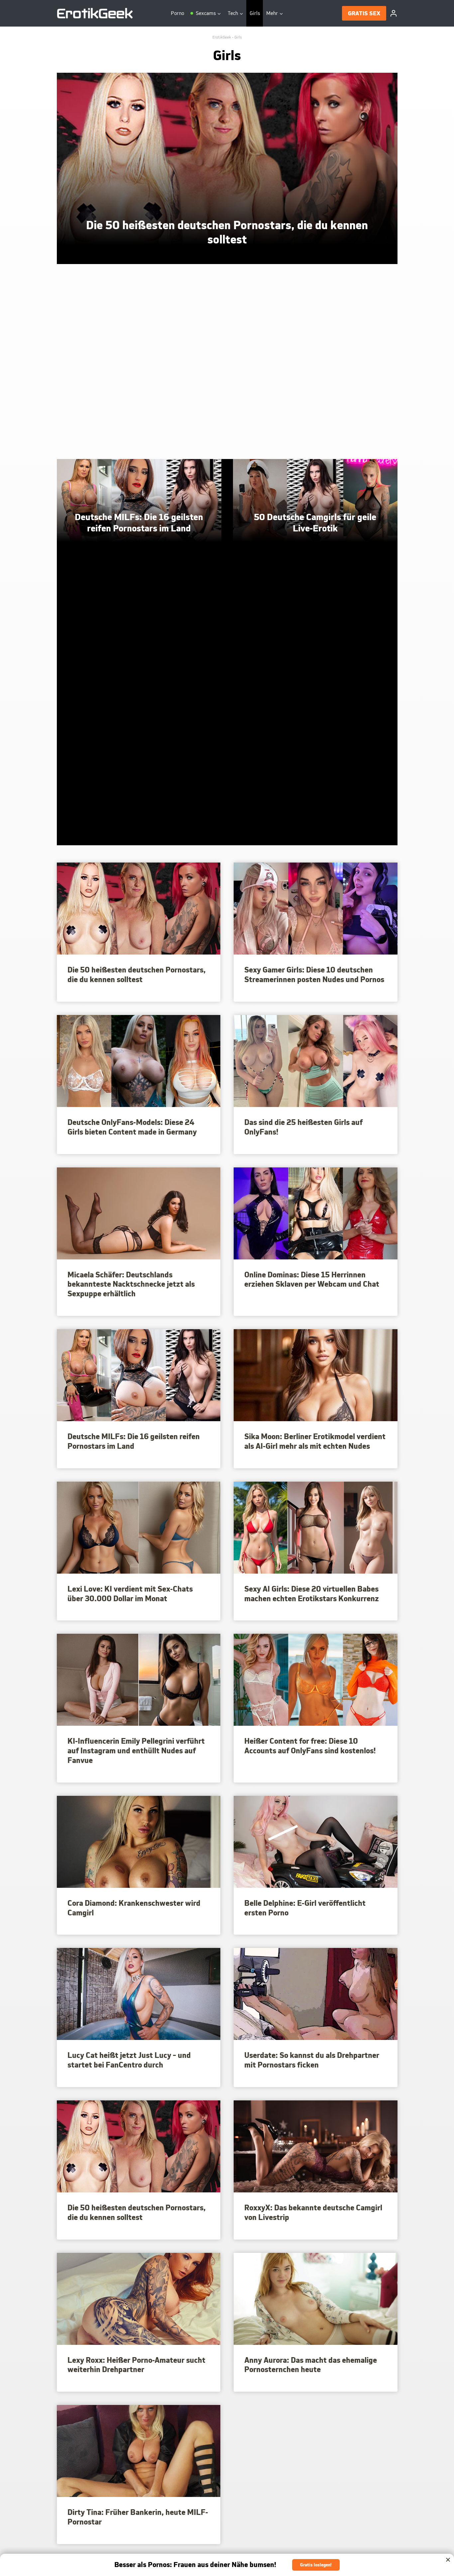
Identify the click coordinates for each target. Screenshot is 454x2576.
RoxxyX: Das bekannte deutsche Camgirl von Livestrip (313, 2212)
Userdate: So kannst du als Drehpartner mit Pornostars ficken (312, 2060)
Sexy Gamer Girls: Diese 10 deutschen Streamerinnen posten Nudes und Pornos (314, 975)
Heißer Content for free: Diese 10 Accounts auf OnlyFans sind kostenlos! (310, 1746)
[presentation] (227, 169)
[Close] (448, 2560)
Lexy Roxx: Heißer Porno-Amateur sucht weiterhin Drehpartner (136, 2365)
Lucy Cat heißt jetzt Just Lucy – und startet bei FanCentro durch (129, 2060)
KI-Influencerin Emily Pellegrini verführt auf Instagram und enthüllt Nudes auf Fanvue (136, 1751)
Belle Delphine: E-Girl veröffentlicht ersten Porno (305, 1908)
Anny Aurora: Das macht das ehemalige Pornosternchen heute (311, 2365)
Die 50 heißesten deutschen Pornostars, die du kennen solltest (137, 975)
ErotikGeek (222, 37)
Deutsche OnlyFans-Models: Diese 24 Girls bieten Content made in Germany (132, 1127)
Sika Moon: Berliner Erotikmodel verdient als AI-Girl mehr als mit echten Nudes (315, 1441)
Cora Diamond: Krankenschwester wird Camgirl (134, 1908)
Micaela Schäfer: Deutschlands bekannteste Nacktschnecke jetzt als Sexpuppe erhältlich (131, 1284)
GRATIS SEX (364, 13)
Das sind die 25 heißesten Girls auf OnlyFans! (303, 1127)
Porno (177, 13)
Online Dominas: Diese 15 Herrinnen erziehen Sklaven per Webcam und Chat (312, 1280)
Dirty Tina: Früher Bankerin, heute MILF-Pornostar (138, 2517)
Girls (255, 13)
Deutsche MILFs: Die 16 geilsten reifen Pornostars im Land (134, 1441)
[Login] (394, 13)
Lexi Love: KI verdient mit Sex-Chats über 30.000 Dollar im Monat (130, 1594)
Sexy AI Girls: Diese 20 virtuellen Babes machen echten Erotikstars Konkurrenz (312, 1594)
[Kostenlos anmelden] (227, 2565)
